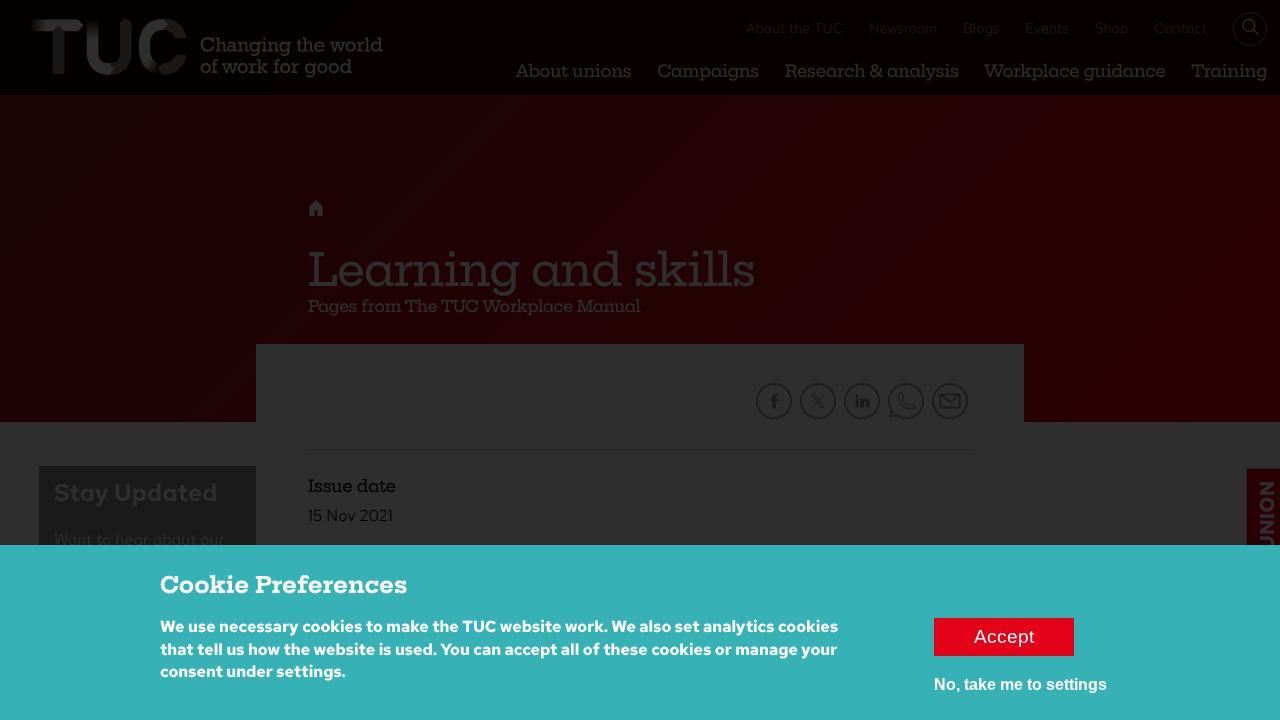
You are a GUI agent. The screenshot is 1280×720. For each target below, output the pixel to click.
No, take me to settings (1020, 684)
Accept (1004, 636)
